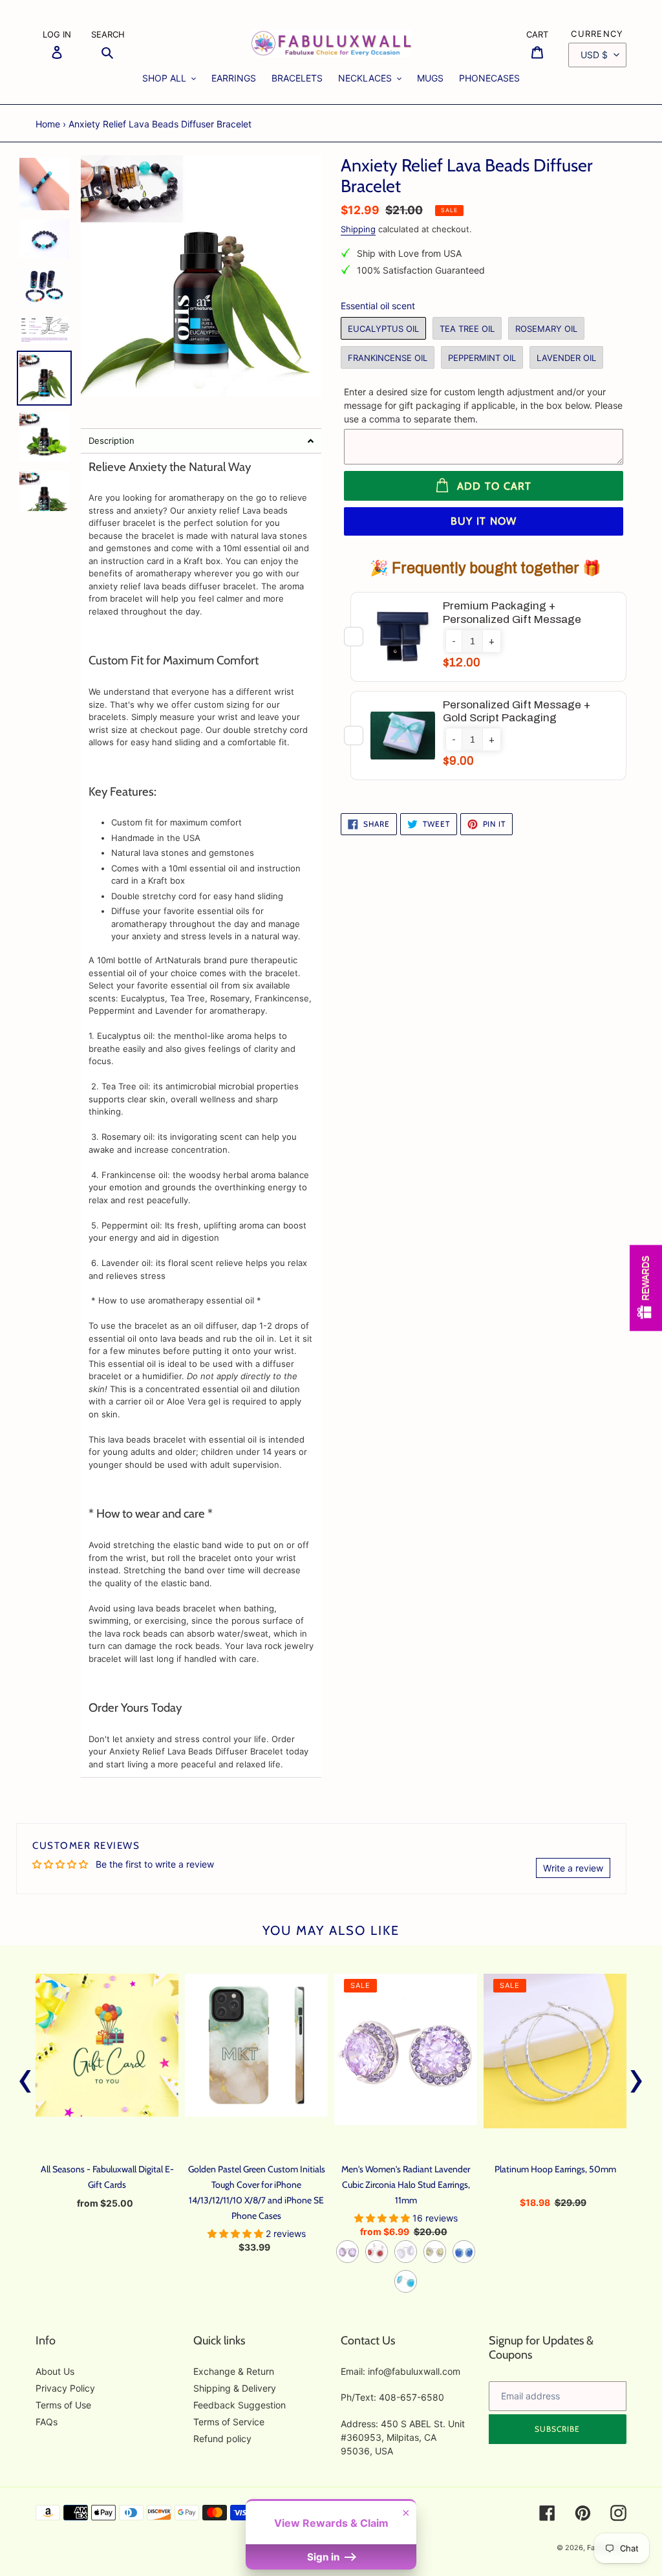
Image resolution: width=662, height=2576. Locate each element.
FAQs (47, 2422)
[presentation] (26, 2078)
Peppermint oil (482, 358)
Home (48, 124)
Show (646, 1288)
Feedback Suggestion (240, 2405)
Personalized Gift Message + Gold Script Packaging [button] (517, 711)
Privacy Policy (65, 2388)
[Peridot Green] (435, 2252)
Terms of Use (63, 2405)
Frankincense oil (388, 358)
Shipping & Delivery (235, 2388)
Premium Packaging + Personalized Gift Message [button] (512, 612)
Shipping (358, 229)
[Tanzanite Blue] (464, 2252)
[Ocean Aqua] (406, 2281)
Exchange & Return (234, 2371)
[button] (201, 441)
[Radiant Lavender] (347, 2252)
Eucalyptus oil (383, 329)
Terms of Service (229, 2422)
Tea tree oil (467, 329)
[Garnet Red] (377, 2252)
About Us (55, 2371)
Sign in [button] (325, 2557)
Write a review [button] (573, 1868)
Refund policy (222, 2439)
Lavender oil (566, 358)
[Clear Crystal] (406, 2252)
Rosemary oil (546, 329)
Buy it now (484, 521)
